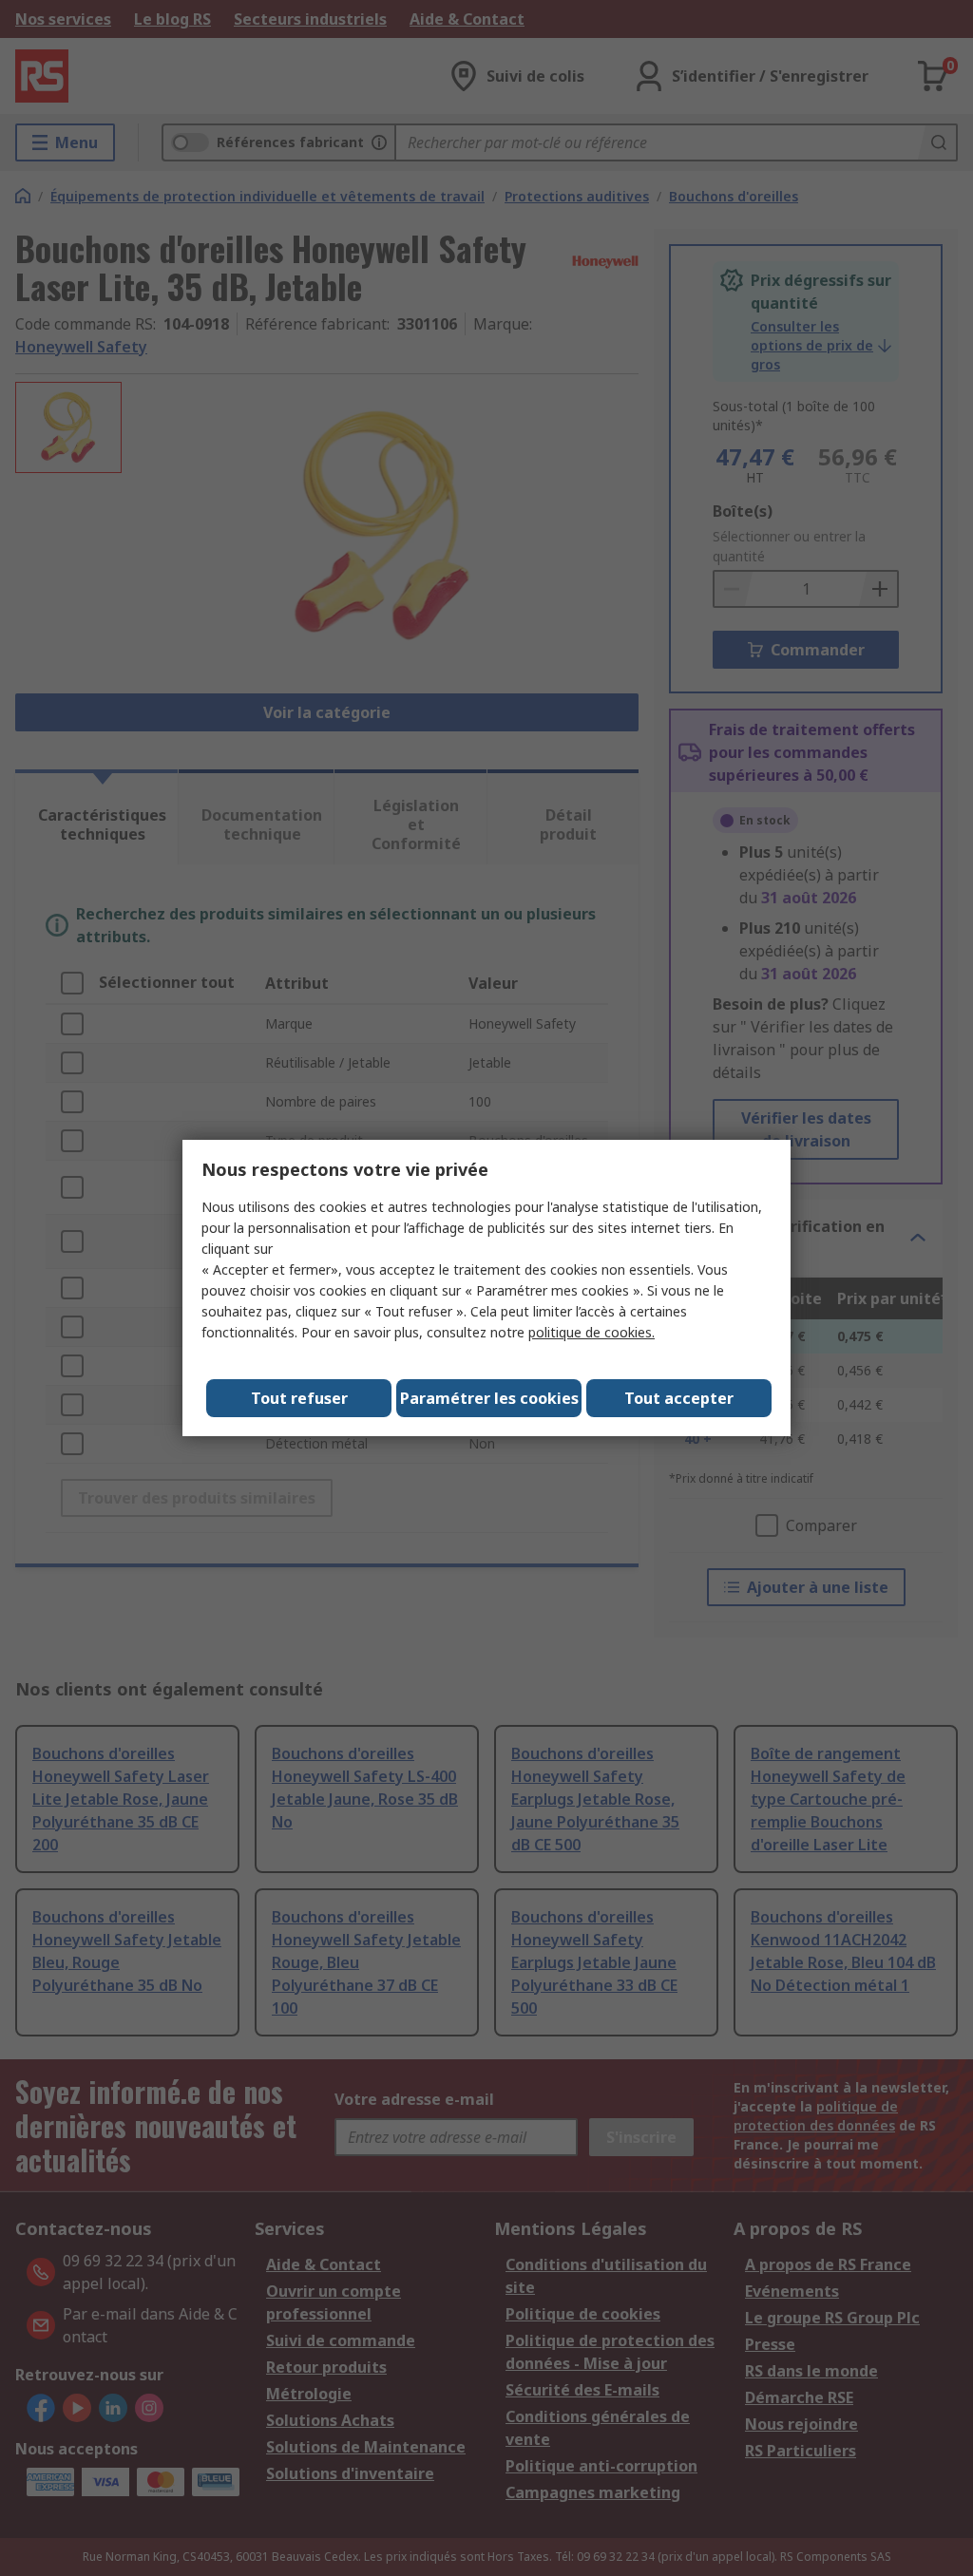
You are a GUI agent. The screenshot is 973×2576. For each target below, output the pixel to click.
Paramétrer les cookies (489, 1398)
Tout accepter (679, 1398)
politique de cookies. (591, 1332)
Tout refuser (299, 1398)
